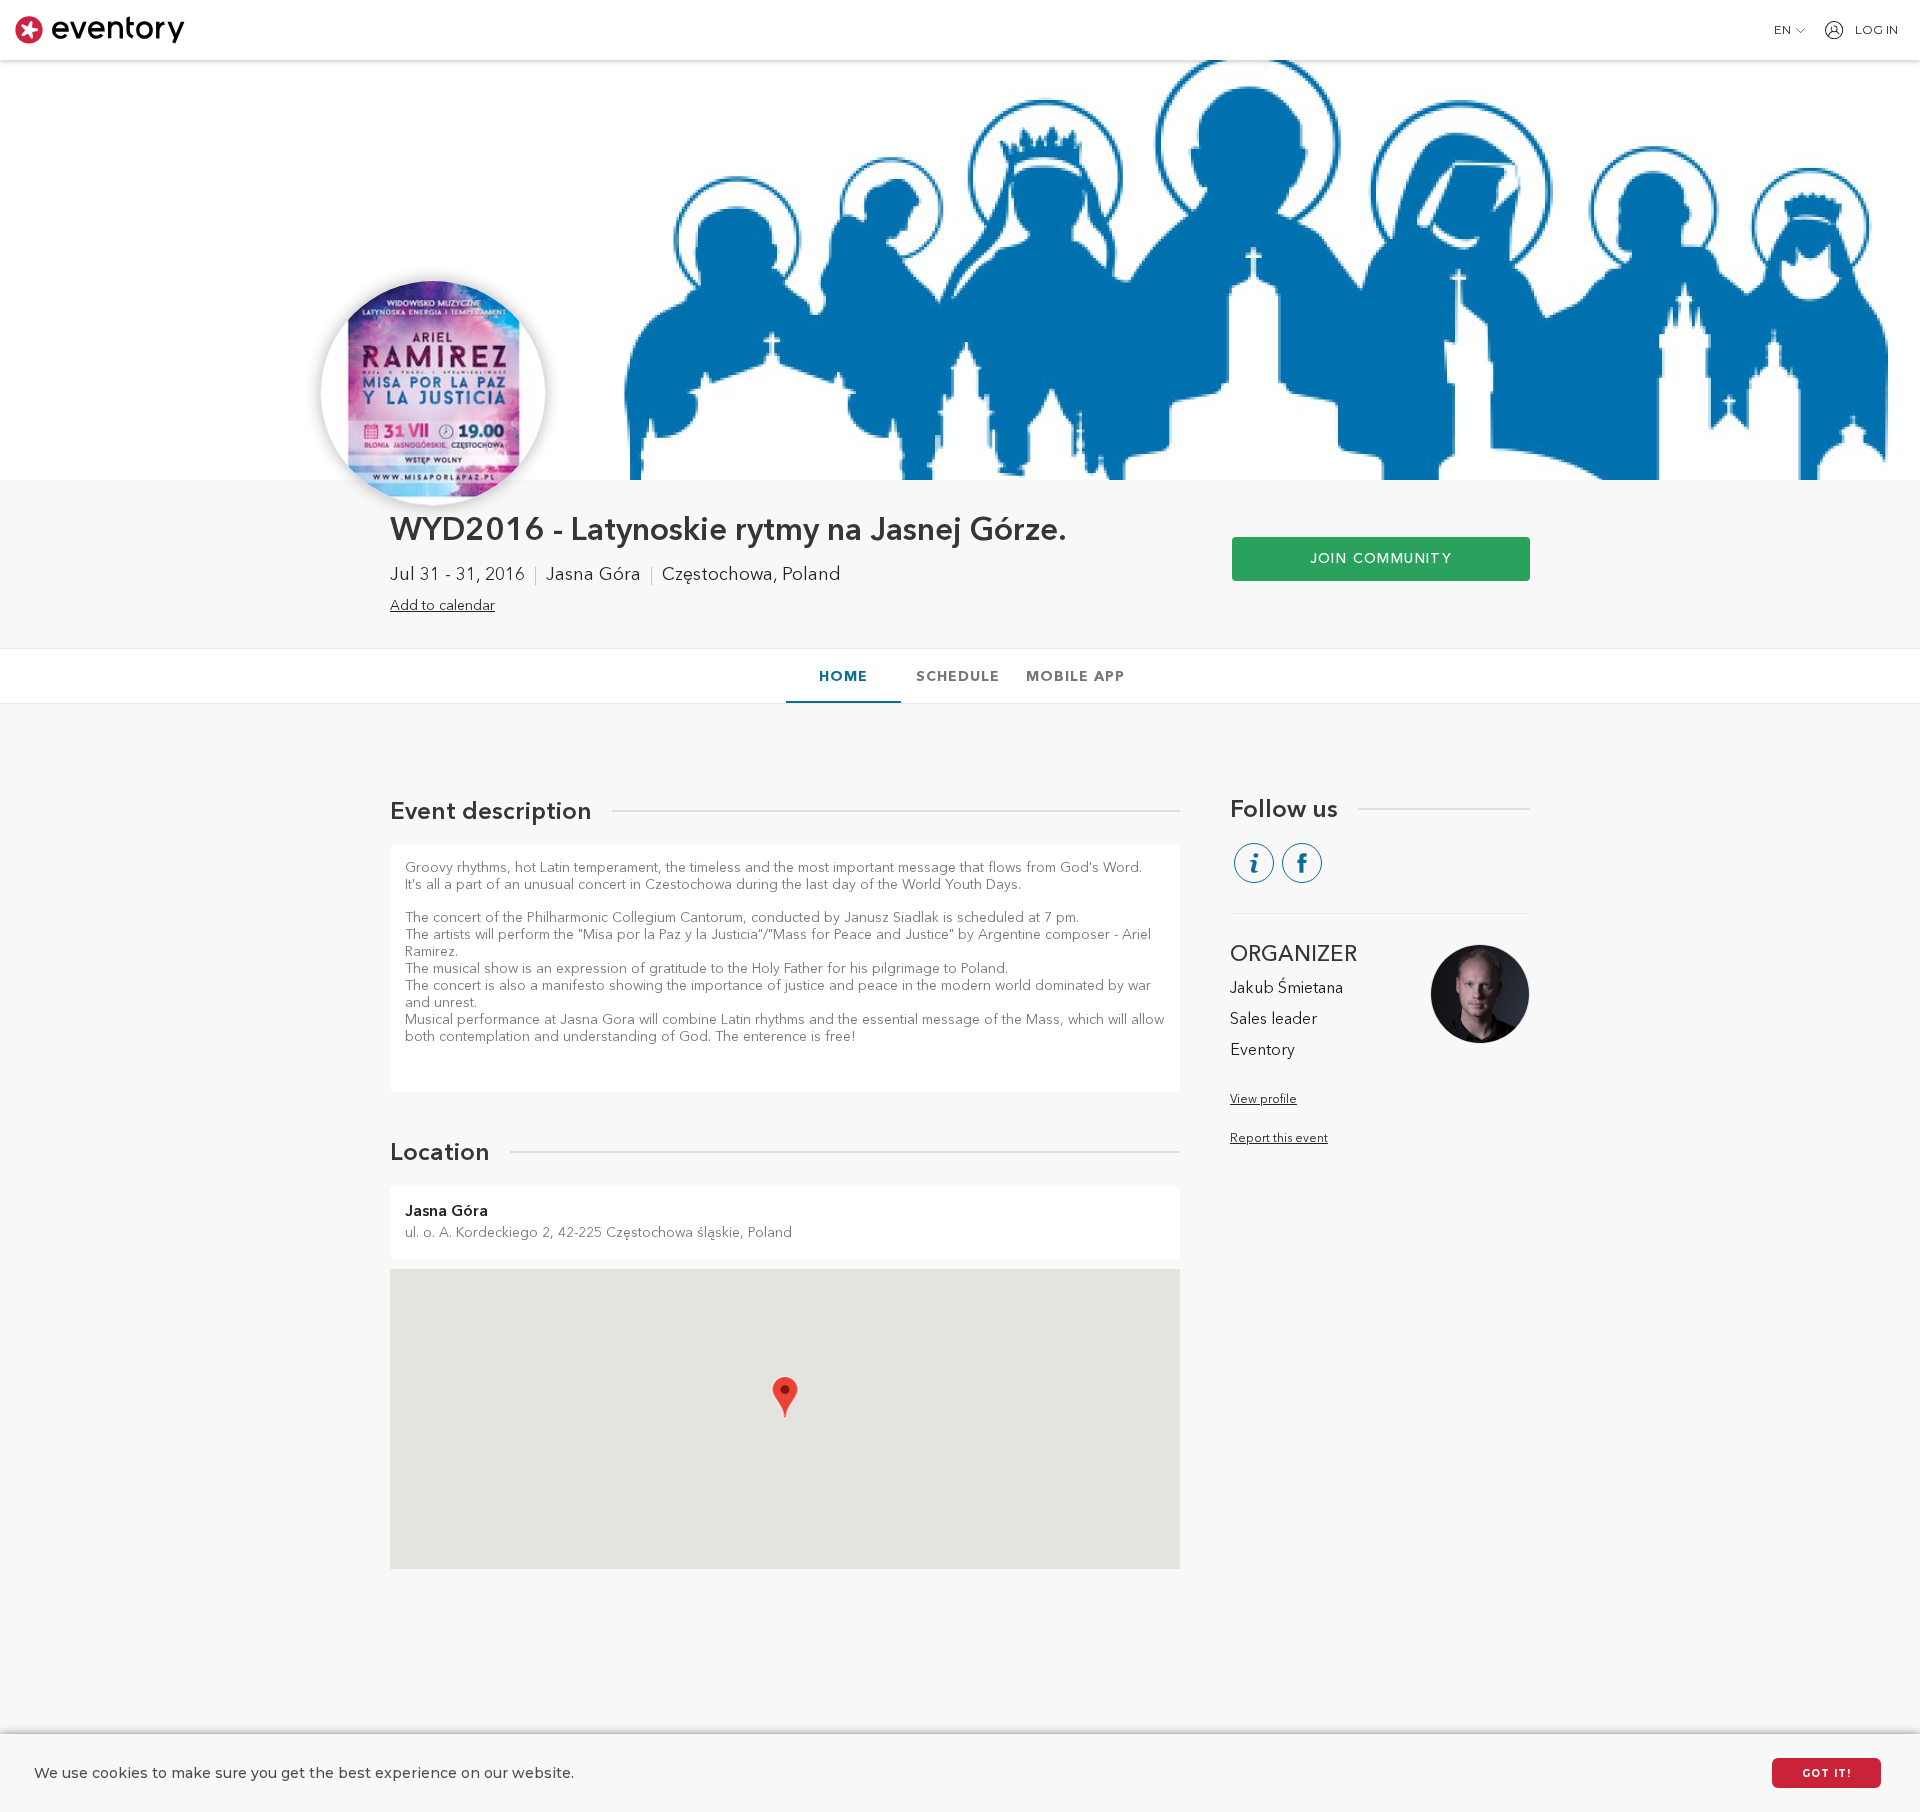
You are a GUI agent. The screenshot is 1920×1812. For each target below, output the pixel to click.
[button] (1789, 30)
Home (843, 677)
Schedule (958, 677)
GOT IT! (1826, 1773)
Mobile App (1075, 677)
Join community (1381, 559)
